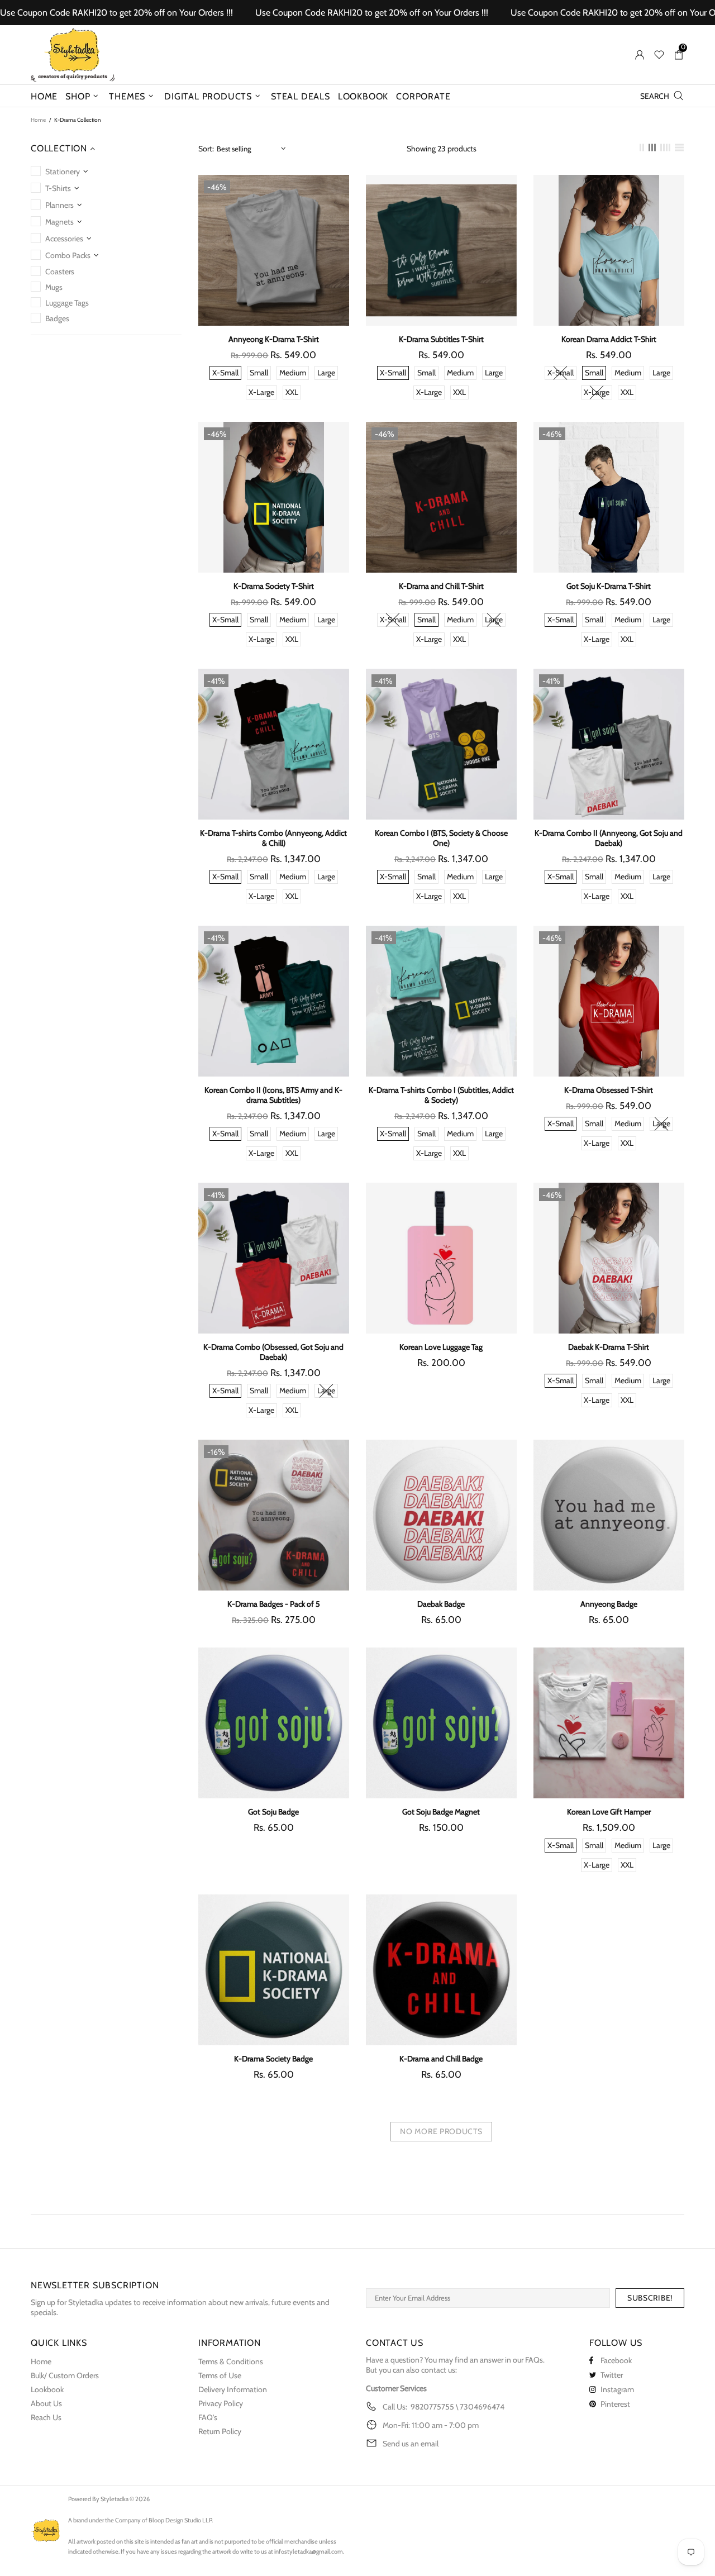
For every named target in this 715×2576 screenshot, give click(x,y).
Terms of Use (220, 2375)
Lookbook (47, 2389)
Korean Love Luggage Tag (441, 1347)
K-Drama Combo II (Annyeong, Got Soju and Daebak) (609, 838)
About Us (46, 2403)
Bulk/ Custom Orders (65, 2375)
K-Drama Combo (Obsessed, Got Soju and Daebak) (273, 1352)
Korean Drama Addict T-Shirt (609, 339)
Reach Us (46, 2417)
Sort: (206, 149)
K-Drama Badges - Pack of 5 (274, 1604)
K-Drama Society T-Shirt (274, 586)
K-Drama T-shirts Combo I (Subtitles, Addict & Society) (441, 1095)
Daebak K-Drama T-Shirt (609, 1347)
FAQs (534, 2360)
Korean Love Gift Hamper (609, 1812)
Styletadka (73, 55)
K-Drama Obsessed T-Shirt (609, 1090)
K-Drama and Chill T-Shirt (441, 586)
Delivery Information (233, 2389)
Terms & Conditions (231, 2361)
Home (38, 120)
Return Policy (220, 2431)
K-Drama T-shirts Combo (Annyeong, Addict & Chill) (273, 838)
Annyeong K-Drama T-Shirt (274, 339)
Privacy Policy (221, 2403)
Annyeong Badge (609, 1604)
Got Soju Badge (273, 1812)
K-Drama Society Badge (273, 2059)
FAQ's (208, 2417)
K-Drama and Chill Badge (441, 2059)
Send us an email (411, 2444)
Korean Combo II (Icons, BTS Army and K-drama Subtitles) (273, 1095)
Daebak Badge (441, 1604)
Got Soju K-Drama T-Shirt (609, 586)
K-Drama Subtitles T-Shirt (441, 339)
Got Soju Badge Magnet (441, 1812)
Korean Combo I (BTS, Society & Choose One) (441, 838)
